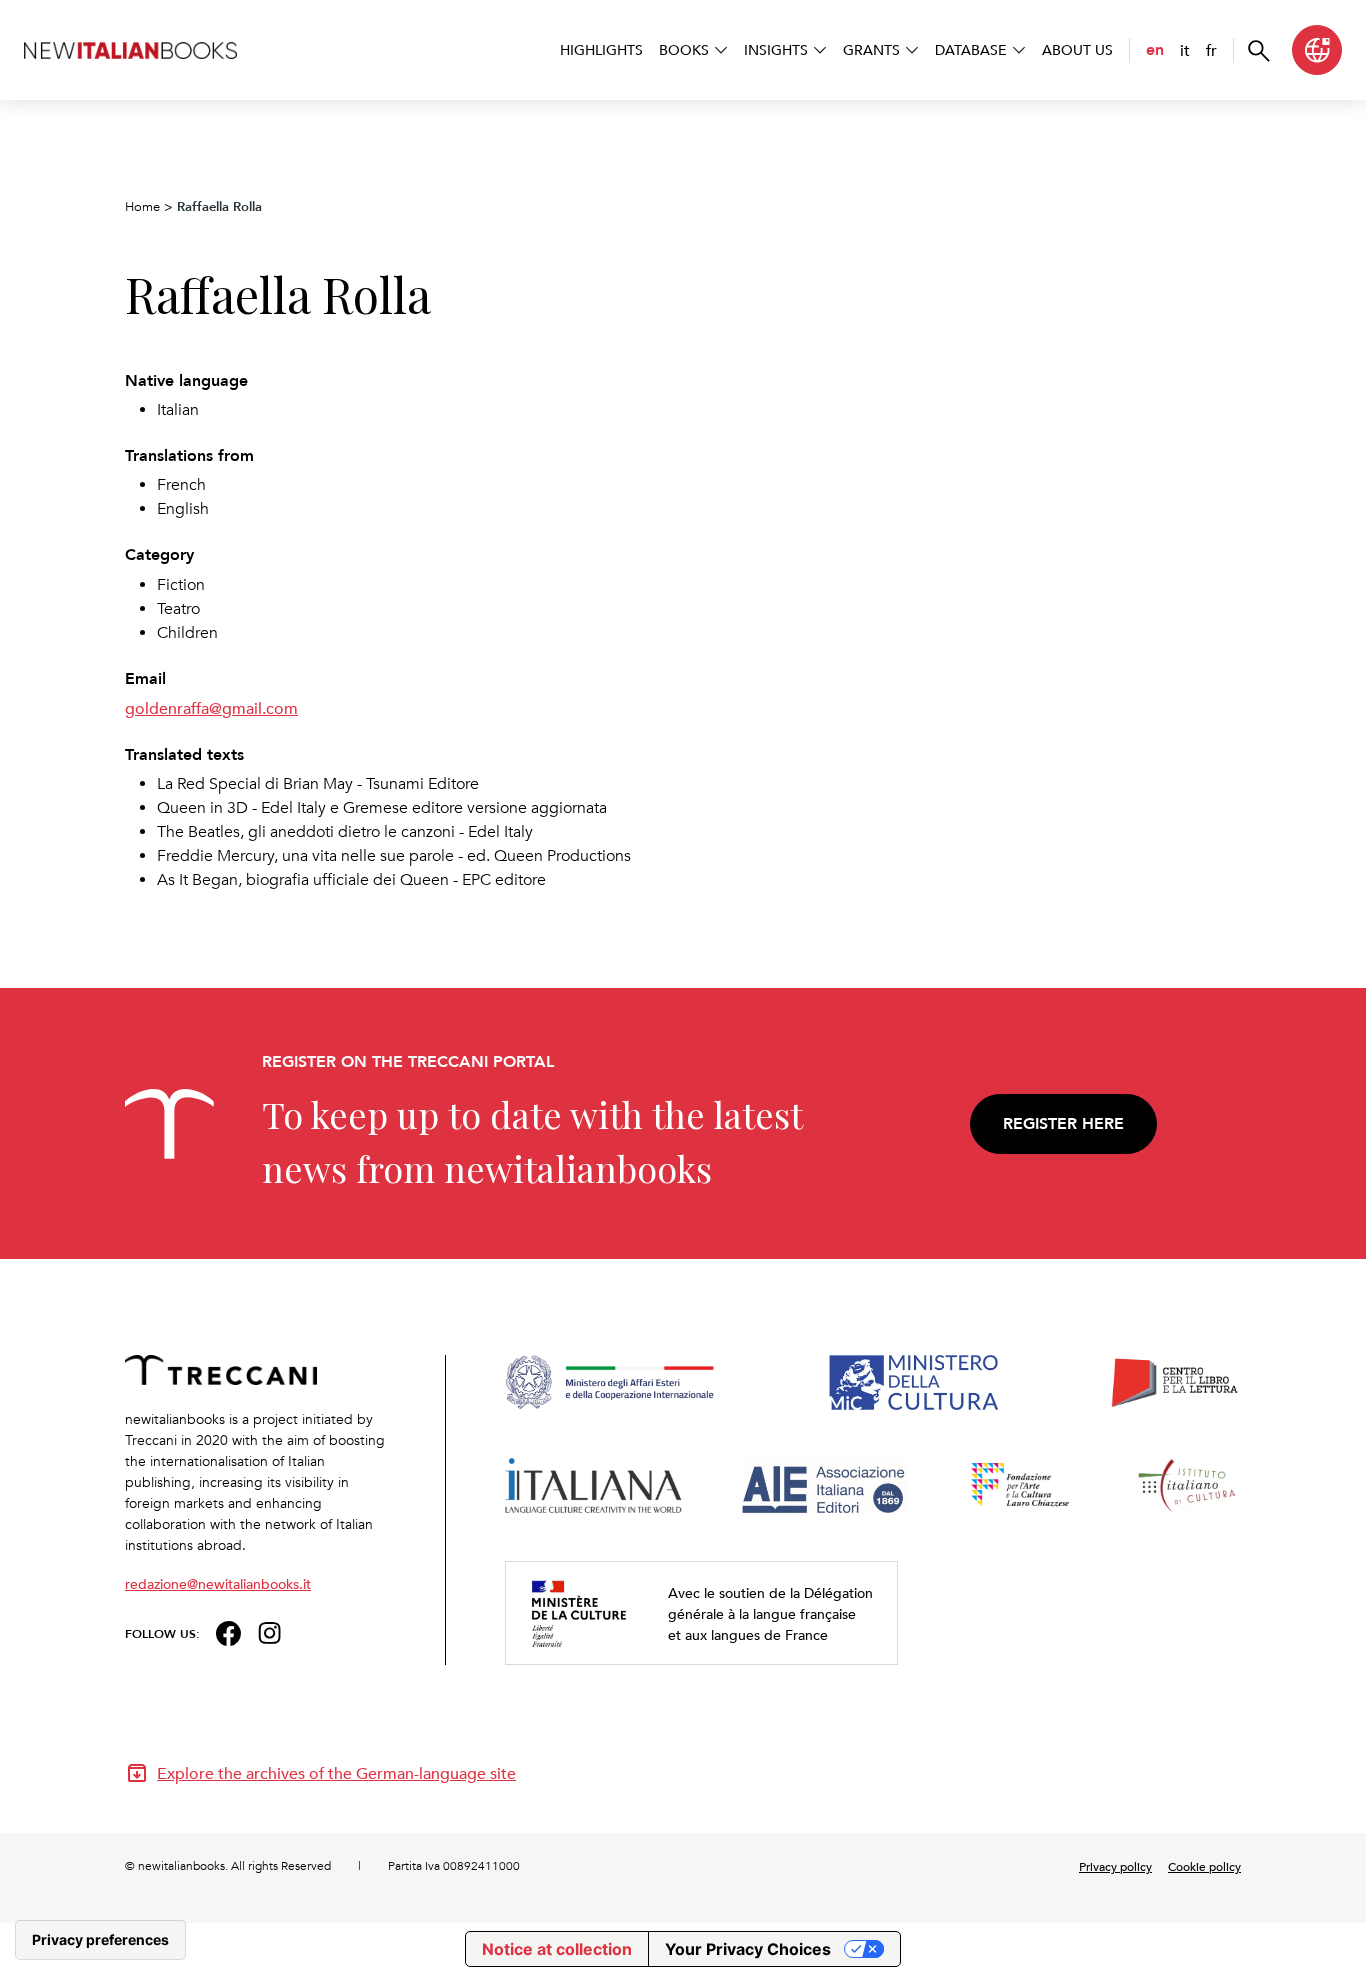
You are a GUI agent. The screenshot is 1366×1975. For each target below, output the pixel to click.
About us (1077, 49)
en (1155, 49)
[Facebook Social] (228, 1631)
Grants (871, 49)
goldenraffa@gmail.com (211, 708)
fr (1211, 50)
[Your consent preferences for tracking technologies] (100, 1940)
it (1185, 50)
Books (684, 49)
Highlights (601, 49)
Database (971, 49)
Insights (776, 49)
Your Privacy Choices (748, 1949)
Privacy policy (1115, 1866)
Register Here (1063, 1123)
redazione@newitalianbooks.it (218, 1583)
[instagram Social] (270, 1631)
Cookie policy (1204, 1866)
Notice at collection (557, 1949)
